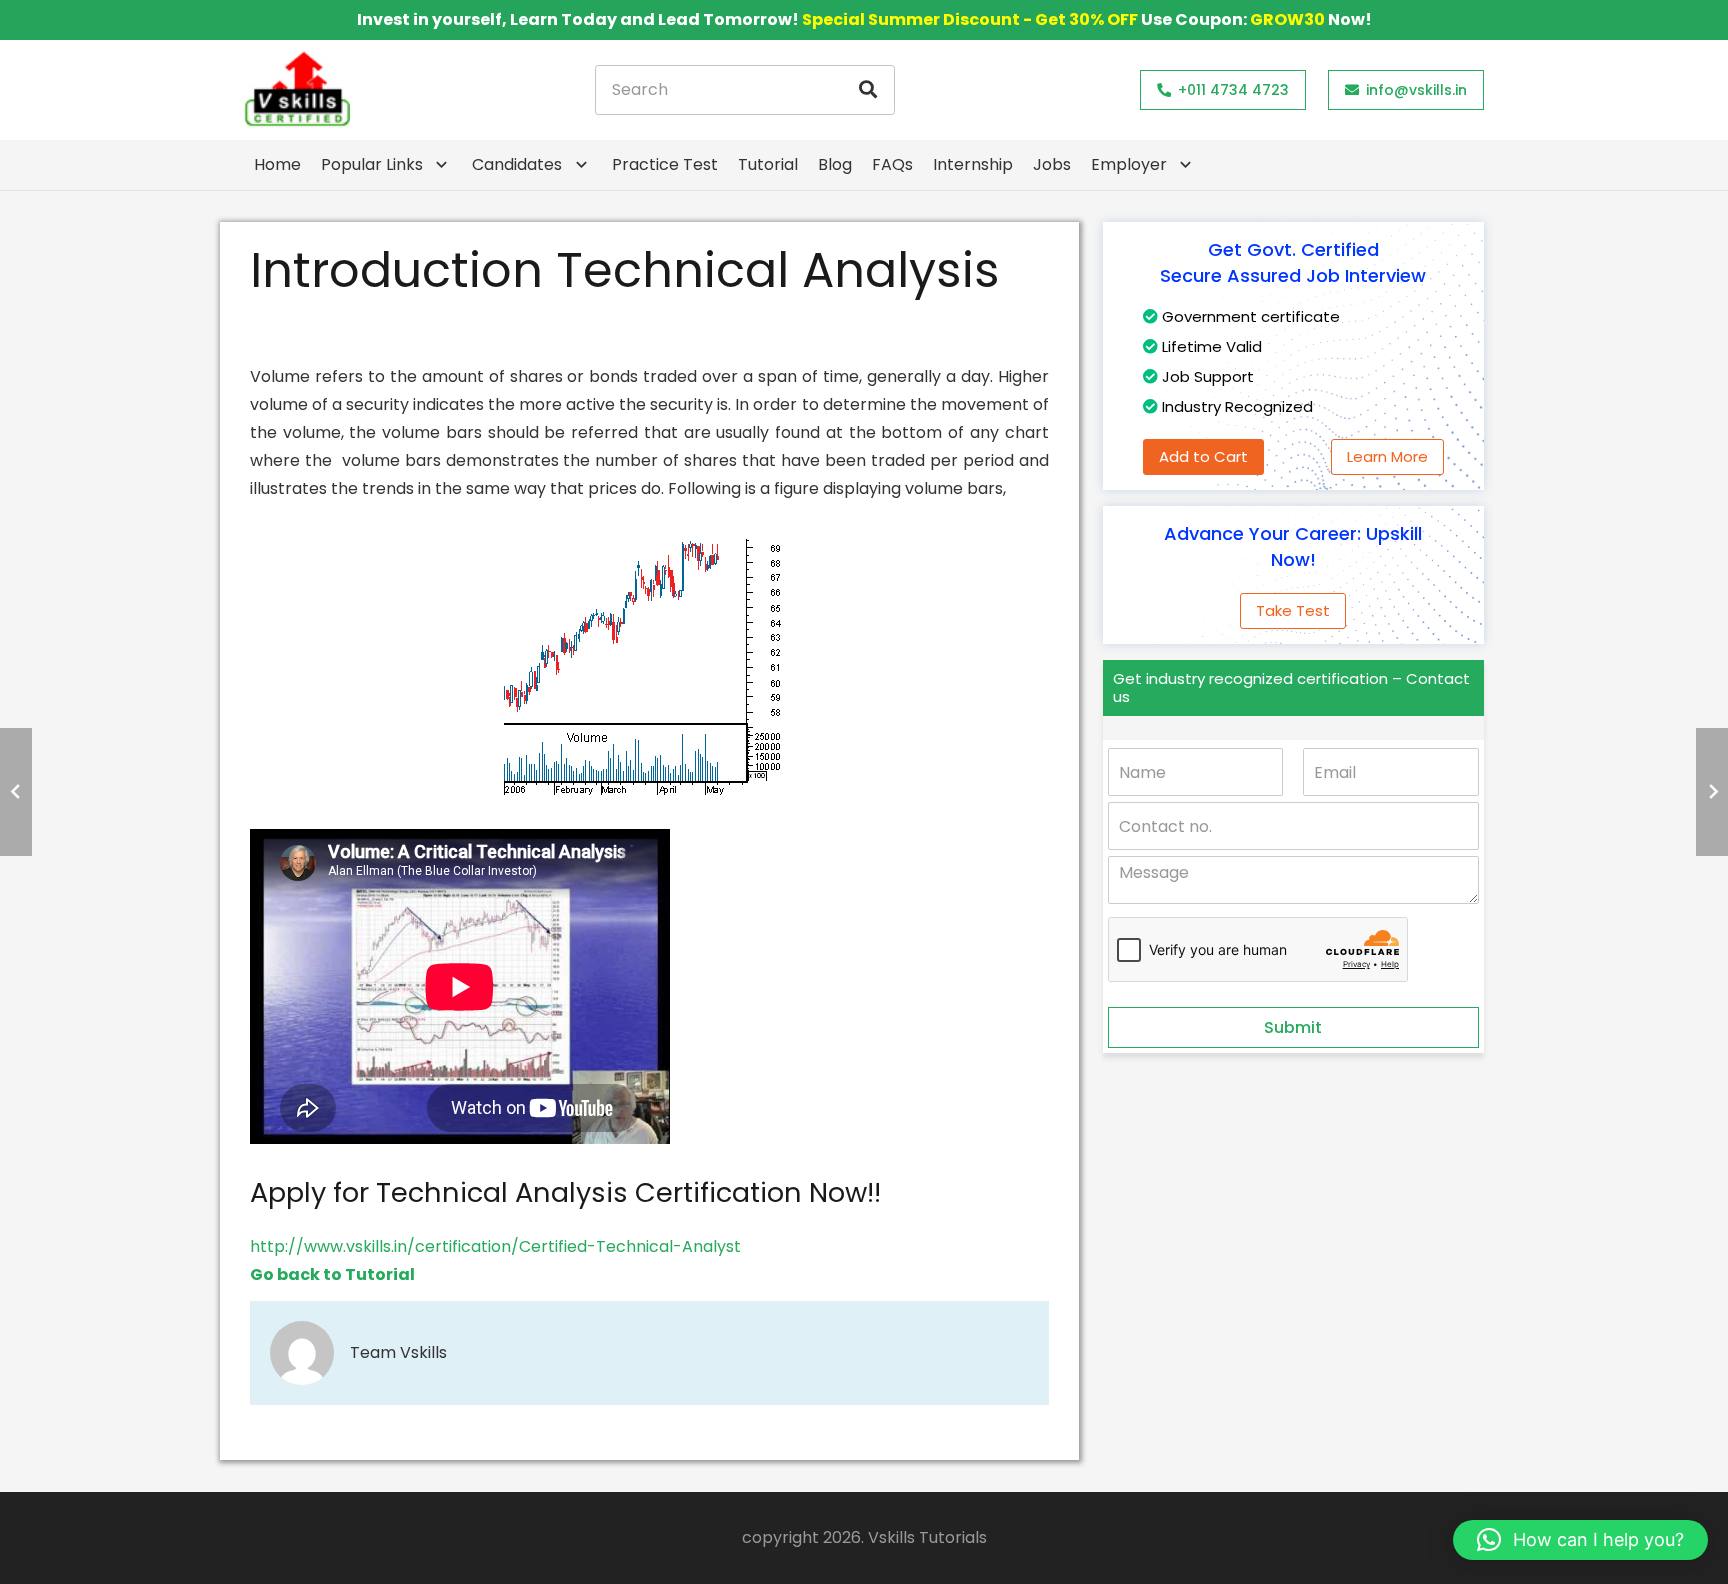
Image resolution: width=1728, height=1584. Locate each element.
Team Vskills (398, 1352)
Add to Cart (1203, 456)
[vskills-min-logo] (297, 90)
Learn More (1387, 456)
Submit (1293, 1027)
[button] (1580, 1540)
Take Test (1293, 610)
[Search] (868, 90)
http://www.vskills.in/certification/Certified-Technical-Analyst (495, 1246)
